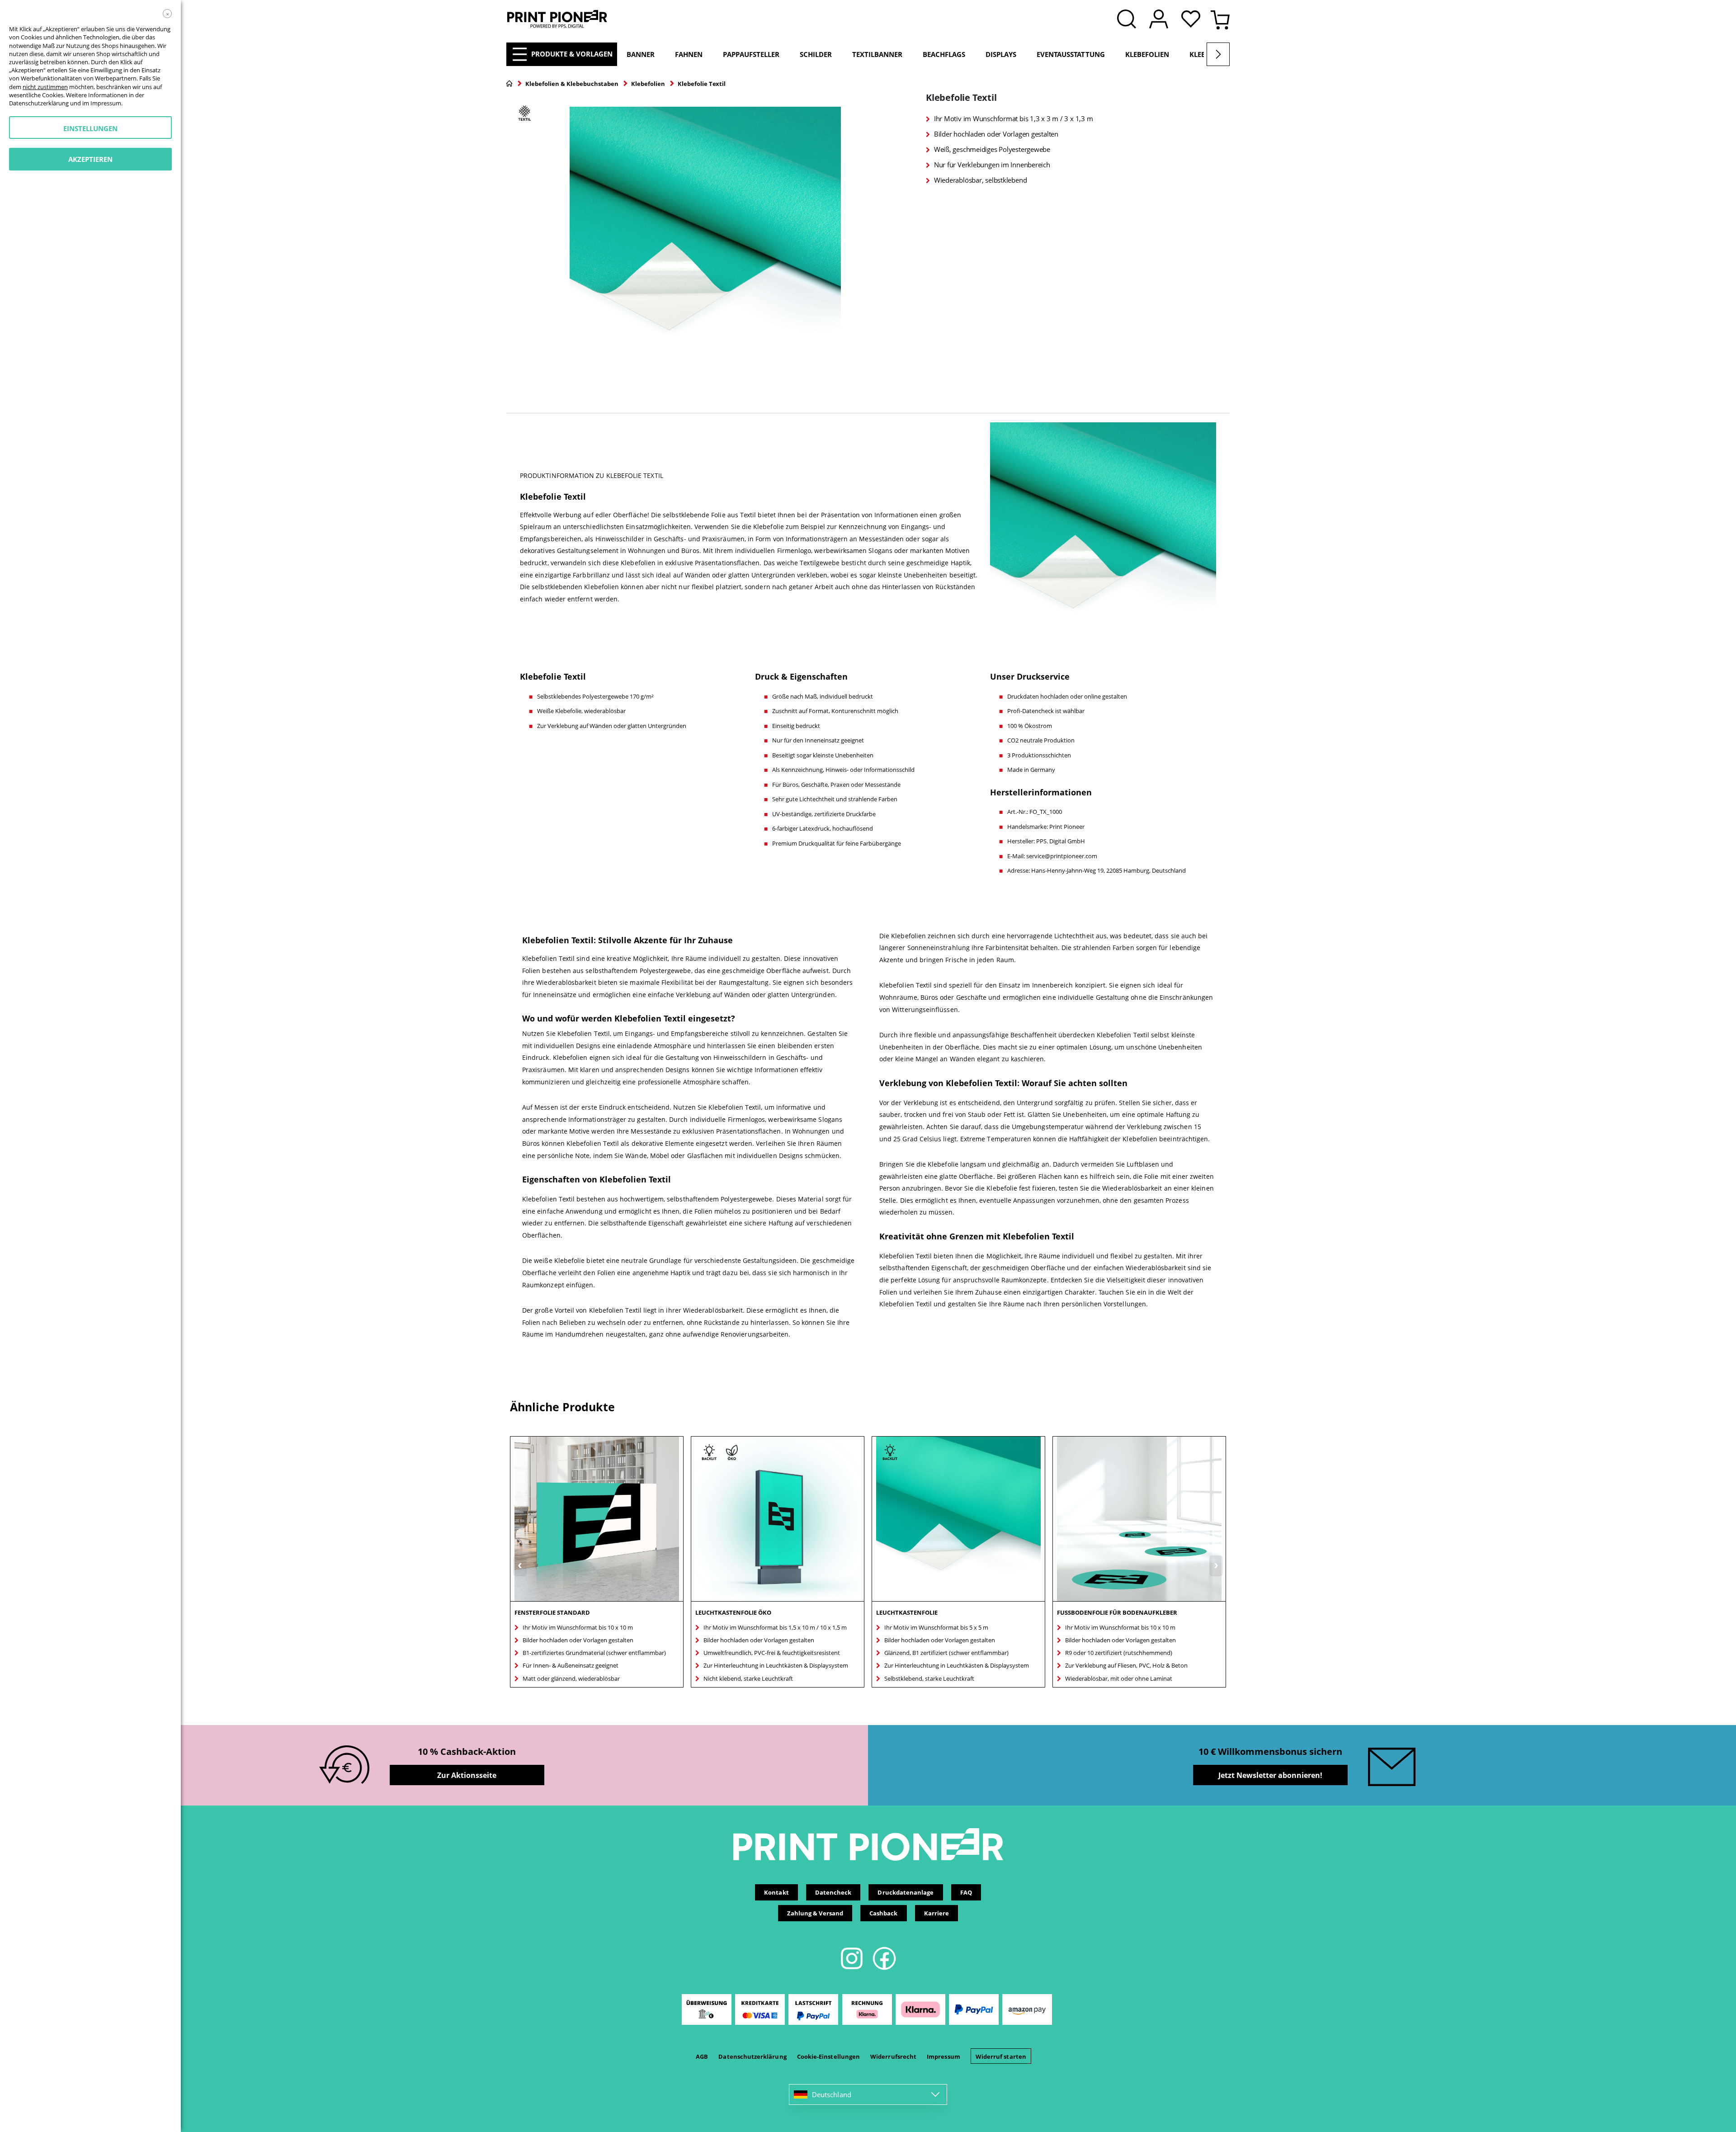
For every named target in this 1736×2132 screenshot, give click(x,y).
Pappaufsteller (751, 54)
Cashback (884, 1913)
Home (509, 84)
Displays (1001, 54)
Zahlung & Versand (815, 1913)
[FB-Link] (884, 1968)
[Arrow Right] (1218, 54)
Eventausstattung (1071, 54)
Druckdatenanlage (906, 1892)
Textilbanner (877, 54)
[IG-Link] (852, 1968)
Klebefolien (1147, 54)
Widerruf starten (1001, 2056)
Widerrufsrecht (893, 2056)
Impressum (943, 2056)
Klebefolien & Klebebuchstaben (572, 84)
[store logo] (557, 19)
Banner (641, 54)
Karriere (937, 1913)
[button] (1193, 20)
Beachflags (944, 54)
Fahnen (689, 54)
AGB (702, 2056)
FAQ (966, 1892)
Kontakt (776, 1892)
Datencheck (833, 1892)
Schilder (816, 54)
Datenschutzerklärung (752, 2056)
